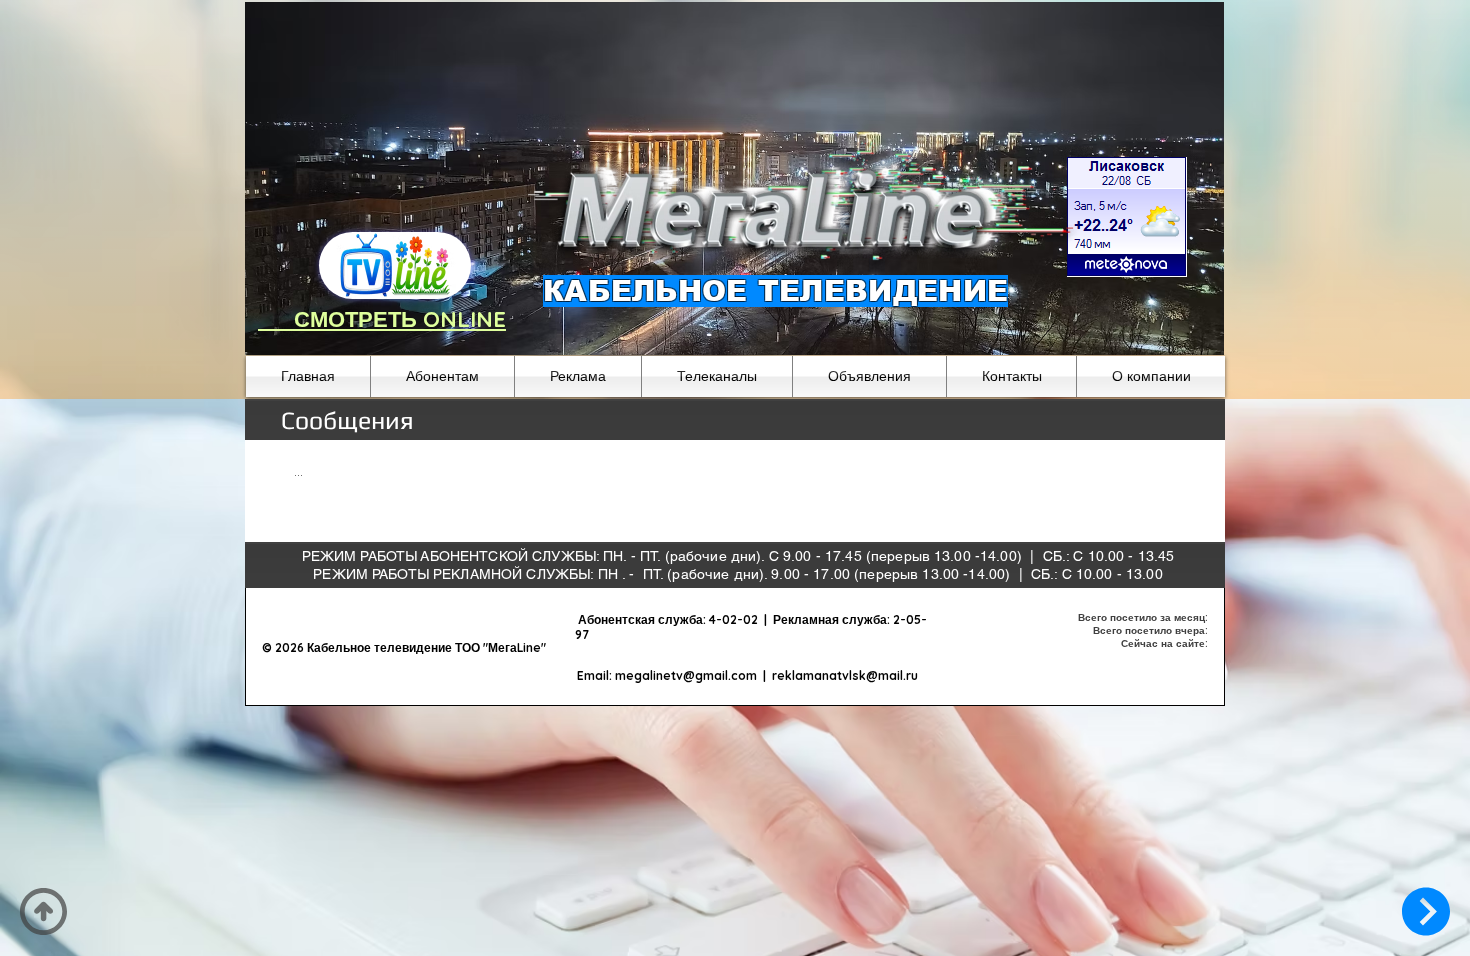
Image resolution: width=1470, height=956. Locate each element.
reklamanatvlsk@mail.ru (845, 675)
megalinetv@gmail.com (686, 675)
